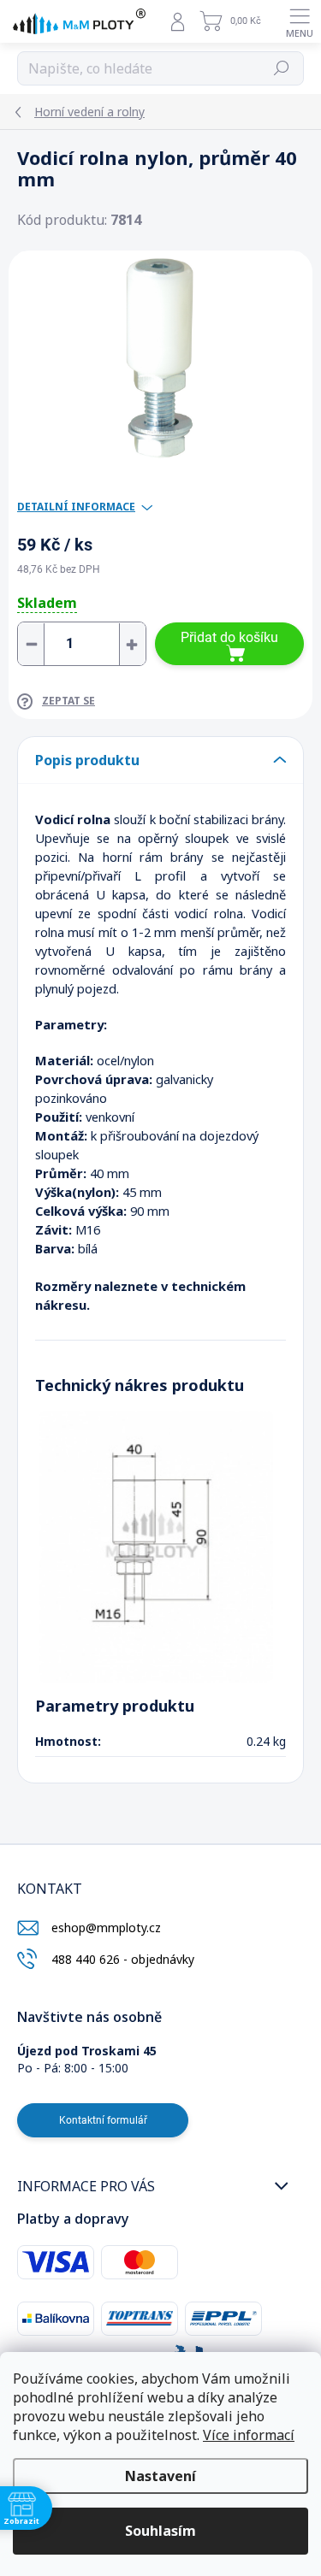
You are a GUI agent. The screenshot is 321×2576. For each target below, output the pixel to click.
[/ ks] (82, 644)
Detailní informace (76, 507)
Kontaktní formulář (103, 2120)
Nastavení (160, 2476)
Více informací (249, 2435)
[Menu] (300, 21)
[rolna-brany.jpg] (156, 1546)
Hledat (282, 68)
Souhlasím (160, 2531)
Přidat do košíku (229, 637)
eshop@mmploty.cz (106, 1928)
